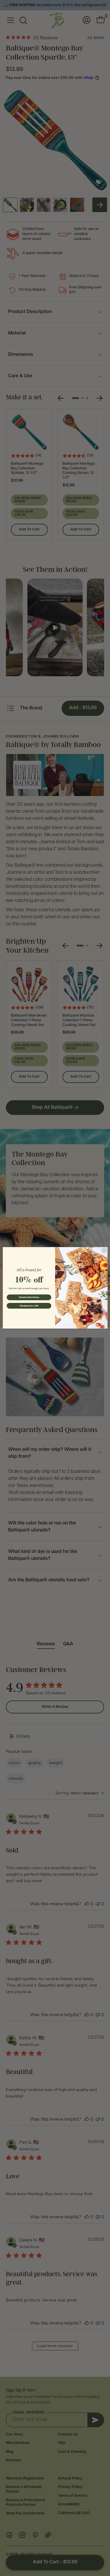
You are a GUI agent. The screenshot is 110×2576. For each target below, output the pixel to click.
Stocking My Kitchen (29, 1297)
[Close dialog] (104, 1250)
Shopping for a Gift (29, 1306)
